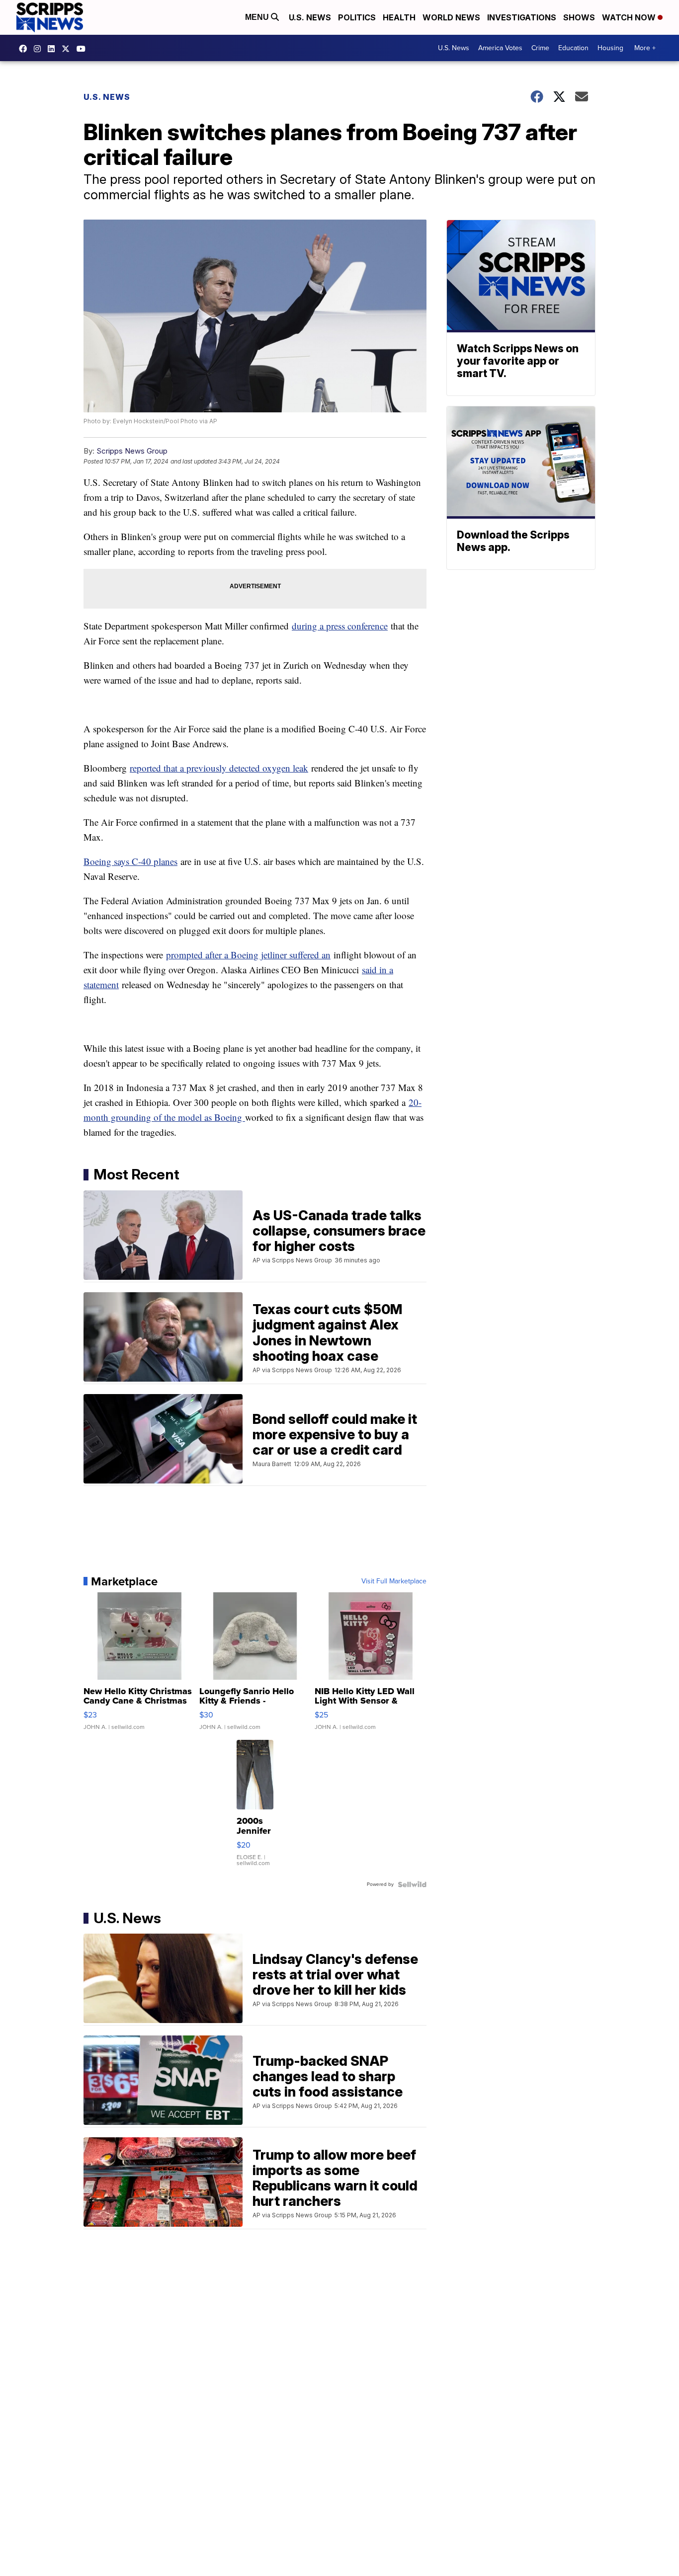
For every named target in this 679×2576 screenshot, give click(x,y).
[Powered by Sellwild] (412, 1884)
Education (573, 48)
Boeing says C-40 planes (130, 861)
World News (451, 17)
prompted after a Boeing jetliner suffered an (248, 955)
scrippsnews (25, 49)
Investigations (522, 17)
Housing (610, 48)
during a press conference (340, 626)
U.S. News (310, 17)
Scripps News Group (132, 451)
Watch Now (630, 17)
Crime (540, 48)
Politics (357, 17)
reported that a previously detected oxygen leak (219, 768)
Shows (579, 17)
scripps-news (54, 49)
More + (645, 48)
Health (399, 17)
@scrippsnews (84, 49)
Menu (258, 17)
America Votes (500, 48)
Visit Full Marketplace (394, 1581)
